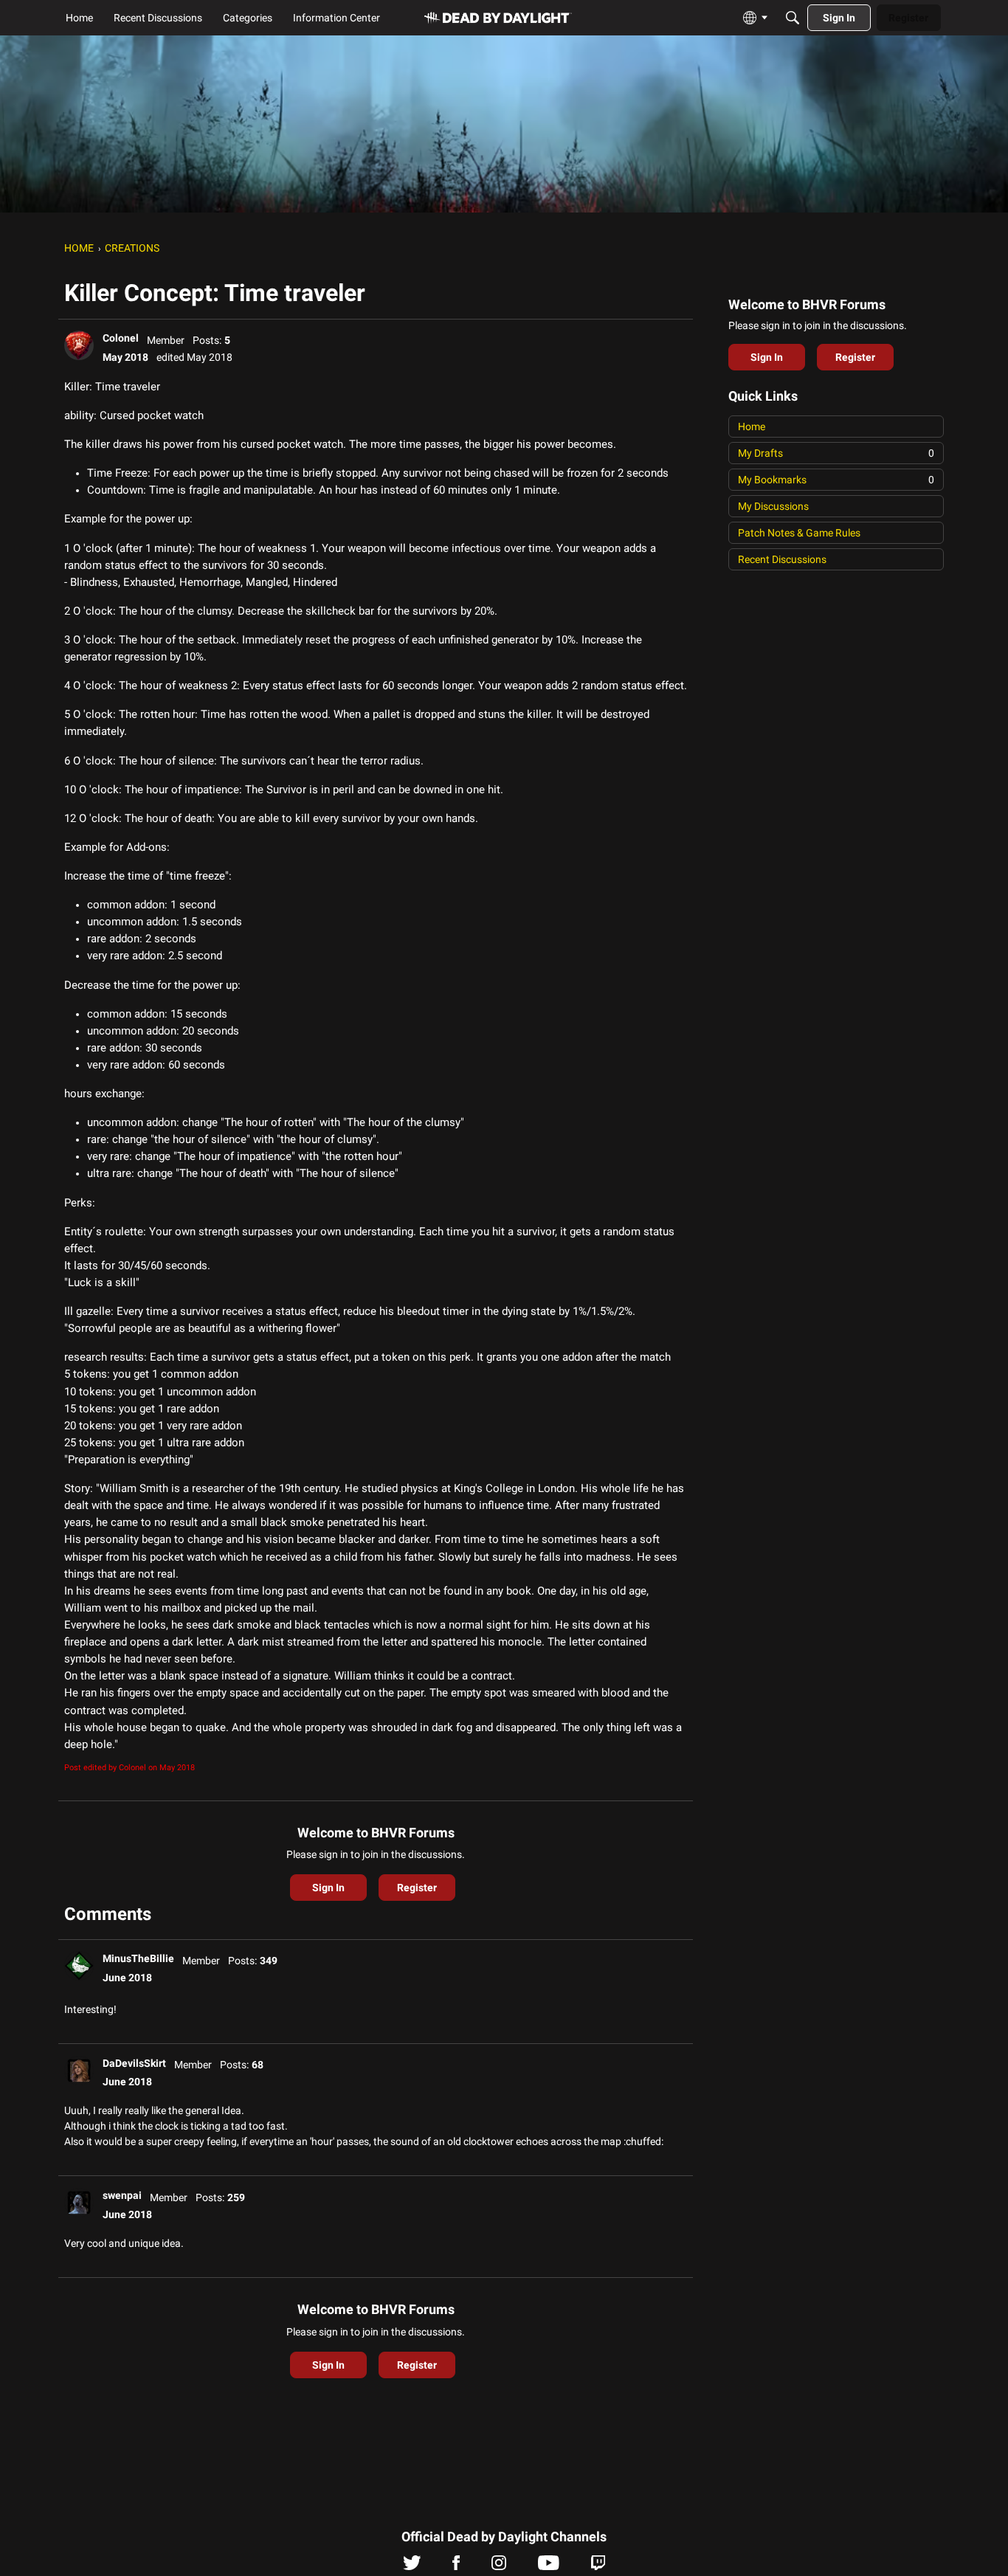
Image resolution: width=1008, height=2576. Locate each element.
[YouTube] (549, 2566)
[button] (79, 345)
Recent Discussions (782, 559)
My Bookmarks (836, 480)
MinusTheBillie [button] (138, 1958)
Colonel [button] (121, 338)
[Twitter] (412, 2566)
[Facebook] (456, 2566)
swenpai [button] (122, 2195)
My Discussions (773, 506)
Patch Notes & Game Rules (799, 533)
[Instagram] (499, 2566)
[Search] (793, 18)
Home (752, 427)
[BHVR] (498, 18)
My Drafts (836, 453)
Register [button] (417, 1888)
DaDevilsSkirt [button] (134, 2063)
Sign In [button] (328, 1888)
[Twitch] (598, 2566)
